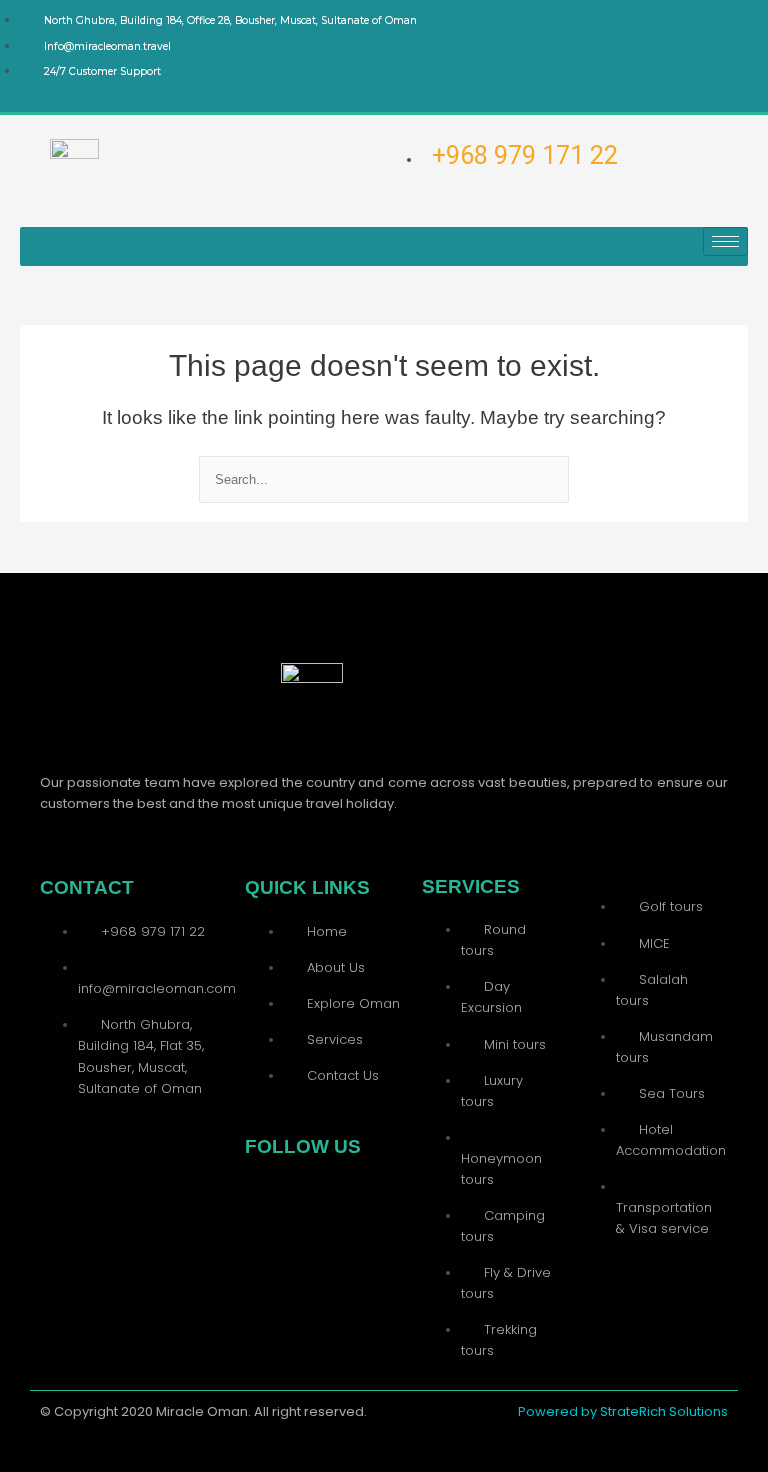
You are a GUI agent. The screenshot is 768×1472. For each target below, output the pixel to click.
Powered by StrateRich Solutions (623, 1411)
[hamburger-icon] (725, 241)
